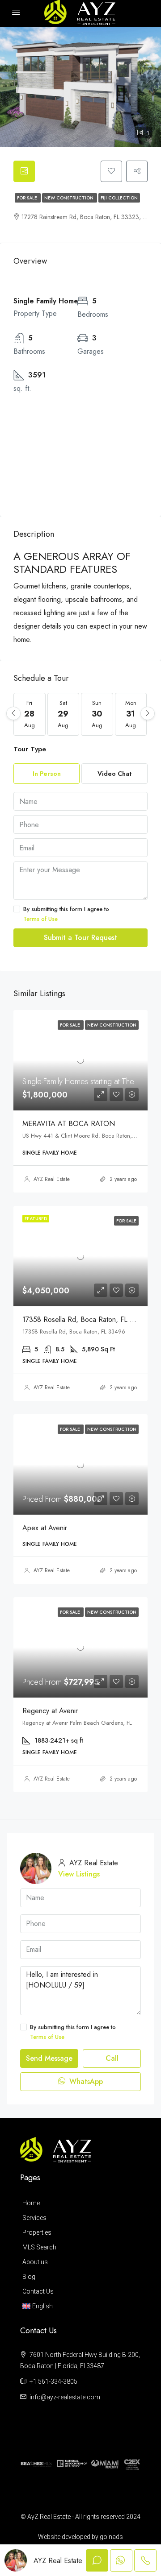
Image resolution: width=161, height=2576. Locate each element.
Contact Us (38, 2291)
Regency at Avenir (50, 1711)
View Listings (79, 1874)
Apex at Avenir (45, 1528)
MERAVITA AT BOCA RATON (69, 1124)
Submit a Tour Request (80, 938)
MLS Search (39, 2247)
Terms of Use (40, 919)
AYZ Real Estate (52, 1179)
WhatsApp (85, 2081)
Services (34, 2218)
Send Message (49, 2058)
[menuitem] (78, 2306)
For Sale (28, 198)
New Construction (70, 198)
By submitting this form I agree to (66, 914)
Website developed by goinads (80, 2537)
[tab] (24, 171)
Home (31, 2203)
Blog (29, 2277)
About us (35, 2262)
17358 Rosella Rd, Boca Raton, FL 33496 (86, 1319)
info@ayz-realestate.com (65, 2397)
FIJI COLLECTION (119, 198)
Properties (37, 2232)
